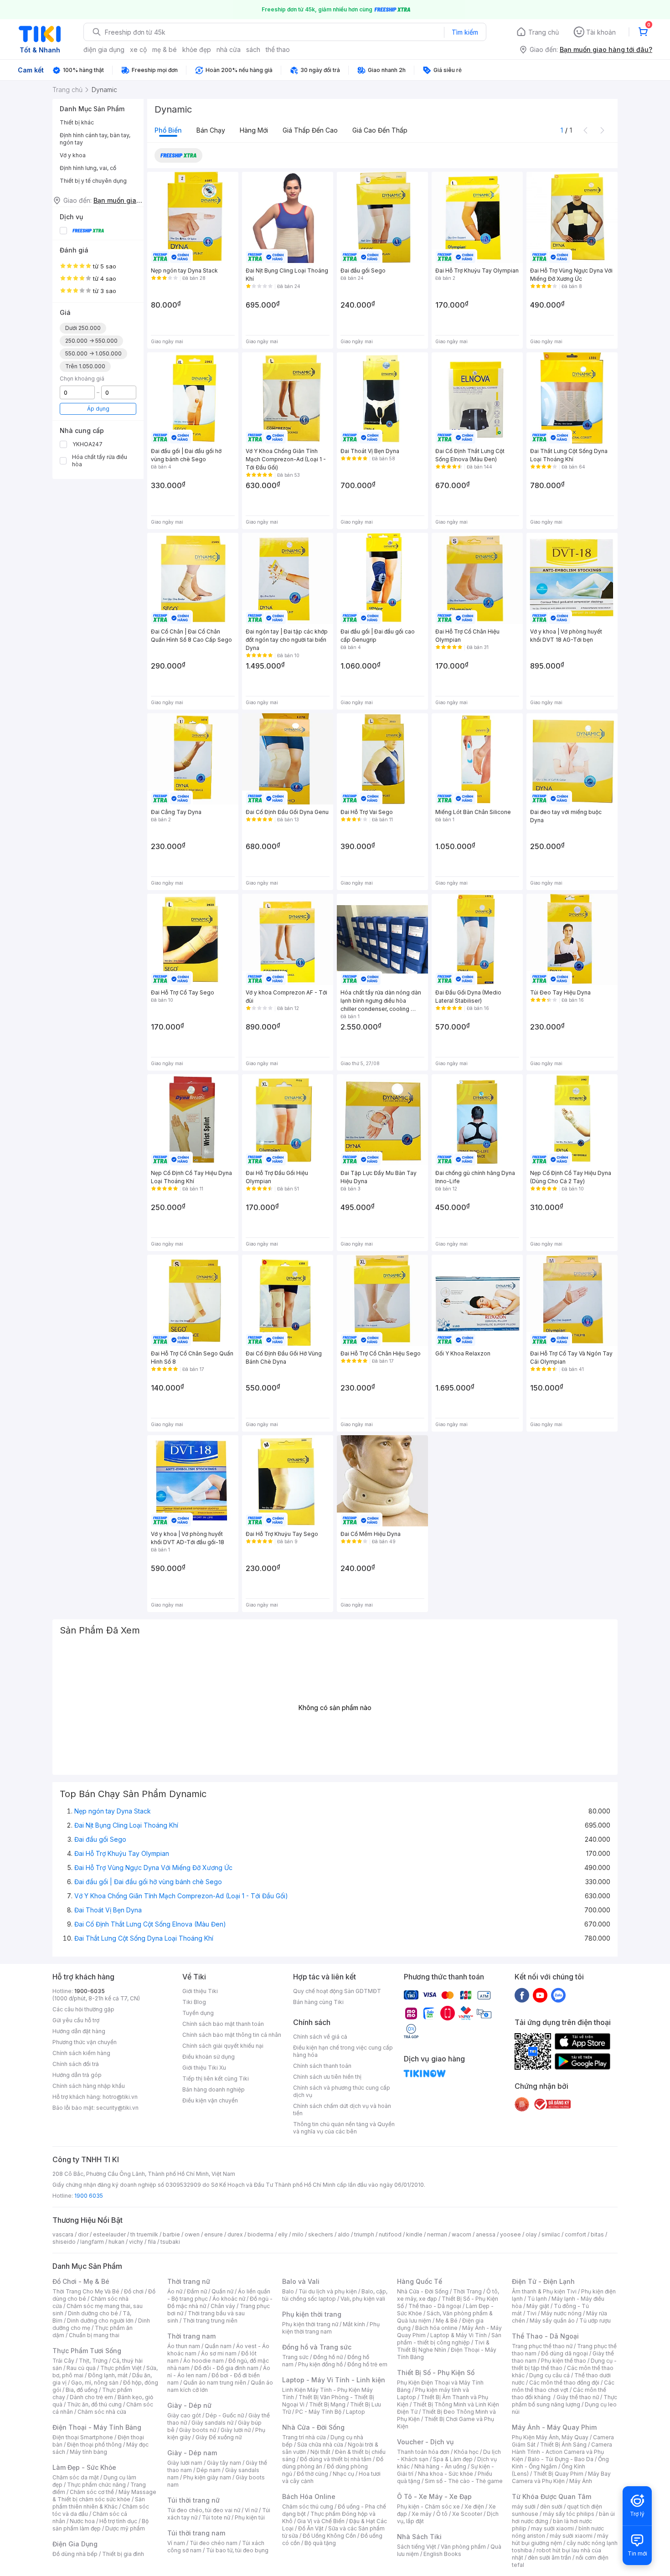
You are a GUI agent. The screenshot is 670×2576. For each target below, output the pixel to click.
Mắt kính (354, 2324)
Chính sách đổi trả (76, 2064)
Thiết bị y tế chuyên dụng (93, 181)
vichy (136, 2242)
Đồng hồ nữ (328, 2357)
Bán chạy (211, 130)
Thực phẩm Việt (121, 2368)
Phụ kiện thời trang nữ (310, 2324)
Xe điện (474, 2506)
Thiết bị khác (77, 122)
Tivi (531, 2313)
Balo (288, 2291)
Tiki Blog (194, 2002)
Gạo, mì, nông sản (95, 2383)
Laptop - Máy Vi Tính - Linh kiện (334, 2380)
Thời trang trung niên (210, 2321)
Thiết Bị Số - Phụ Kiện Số (436, 2372)
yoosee (510, 2234)
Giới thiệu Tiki (200, 1991)
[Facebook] (522, 1995)
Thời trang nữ (189, 2281)
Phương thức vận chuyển (85, 2042)
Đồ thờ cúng (312, 2474)
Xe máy (422, 2514)
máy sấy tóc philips (569, 2514)
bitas (597, 2234)
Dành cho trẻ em (91, 2397)
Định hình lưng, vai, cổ (88, 168)
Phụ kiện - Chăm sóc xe (428, 2506)
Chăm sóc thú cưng (308, 2506)
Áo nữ (175, 2291)
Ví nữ (251, 2510)
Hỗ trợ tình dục (118, 2521)
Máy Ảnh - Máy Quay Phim (554, 2427)
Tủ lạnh (537, 2299)
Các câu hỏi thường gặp (83, 2009)
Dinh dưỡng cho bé (93, 2313)
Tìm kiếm (465, 32)
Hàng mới (254, 130)
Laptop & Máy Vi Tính (459, 2335)
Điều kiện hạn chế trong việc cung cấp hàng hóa (343, 2051)
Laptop (356, 2412)
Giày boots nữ (198, 2430)
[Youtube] (540, 1995)
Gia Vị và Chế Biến (321, 2521)
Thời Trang (467, 2291)
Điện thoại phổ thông (94, 2445)
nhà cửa (229, 49)
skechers (321, 2234)
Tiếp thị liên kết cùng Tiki (216, 2079)
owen (192, 2234)
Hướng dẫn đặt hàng (79, 2031)
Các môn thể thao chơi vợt (563, 2386)
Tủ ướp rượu (595, 2321)
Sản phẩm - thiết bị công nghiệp (449, 2339)
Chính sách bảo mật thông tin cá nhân (232, 2035)
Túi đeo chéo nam (214, 2543)
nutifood (390, 2234)
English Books (442, 2554)
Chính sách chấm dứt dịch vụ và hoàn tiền (342, 2110)
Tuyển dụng (198, 2013)
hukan (116, 2242)
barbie (171, 2234)
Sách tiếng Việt (417, 2547)
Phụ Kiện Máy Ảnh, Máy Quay (550, 2437)
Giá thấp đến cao (310, 130)
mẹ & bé (165, 49)
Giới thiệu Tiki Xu (204, 2068)
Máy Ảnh (581, 2481)
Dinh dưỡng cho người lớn (100, 2321)
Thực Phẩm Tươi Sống (87, 2351)
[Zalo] (558, 1995)
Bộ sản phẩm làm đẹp (100, 2525)
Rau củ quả (81, 2368)
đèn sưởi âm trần (549, 2558)
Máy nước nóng (561, 2313)
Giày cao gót (184, 2415)
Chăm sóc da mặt (76, 2477)
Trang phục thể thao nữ (542, 2346)
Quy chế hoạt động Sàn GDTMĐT (337, 1991)
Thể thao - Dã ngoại (435, 2306)
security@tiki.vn (117, 2108)
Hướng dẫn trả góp (77, 2075)
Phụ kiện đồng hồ (320, 2364)
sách (253, 49)
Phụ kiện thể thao (564, 2361)
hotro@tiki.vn (120, 2097)
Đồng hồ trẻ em (367, 2364)
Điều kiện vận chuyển (210, 2100)
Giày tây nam (224, 2463)
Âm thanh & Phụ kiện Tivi (544, 2291)
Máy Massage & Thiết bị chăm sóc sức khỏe (104, 2496)
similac (551, 2234)
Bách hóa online (436, 2328)
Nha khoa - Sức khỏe (446, 2474)
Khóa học (466, 2452)
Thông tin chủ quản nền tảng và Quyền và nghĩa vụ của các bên (344, 2128)
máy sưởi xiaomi (571, 2536)
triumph (364, 2234)
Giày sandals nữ (212, 2423)
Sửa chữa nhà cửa (320, 2445)
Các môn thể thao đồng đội (564, 2383)
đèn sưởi (551, 2506)
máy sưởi (524, 2506)
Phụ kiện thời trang (312, 2314)
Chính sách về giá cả (320, 2037)
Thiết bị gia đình (123, 2554)
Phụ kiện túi (250, 2517)
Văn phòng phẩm (463, 2547)
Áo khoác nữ (229, 2299)
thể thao (278, 49)
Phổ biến (168, 130)
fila (152, 2242)
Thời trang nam (191, 2336)
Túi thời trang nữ (193, 2500)
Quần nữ (222, 2291)
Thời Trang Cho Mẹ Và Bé (86, 2291)
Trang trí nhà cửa (304, 2437)
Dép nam (209, 2470)
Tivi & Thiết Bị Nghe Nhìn (443, 2346)
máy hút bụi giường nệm (560, 2539)
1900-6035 (90, 1991)
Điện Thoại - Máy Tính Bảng (97, 2427)
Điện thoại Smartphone (83, 2437)
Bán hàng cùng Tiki (318, 2002)
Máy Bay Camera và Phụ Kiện (561, 2477)
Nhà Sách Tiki (419, 2537)
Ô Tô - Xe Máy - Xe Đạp (434, 2496)
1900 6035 (89, 2196)
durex (235, 2234)
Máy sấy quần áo (552, 2321)
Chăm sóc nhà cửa (102, 2412)
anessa (486, 2234)
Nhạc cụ (343, 2474)
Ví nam (176, 2543)
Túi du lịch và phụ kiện (328, 2291)
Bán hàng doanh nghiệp (214, 2089)
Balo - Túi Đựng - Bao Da (561, 2459)
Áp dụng (98, 409)
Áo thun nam (184, 2346)
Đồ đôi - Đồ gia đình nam (226, 2368)
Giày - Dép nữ (189, 2405)
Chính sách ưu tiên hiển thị (327, 2077)
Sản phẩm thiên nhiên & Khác (99, 2503)
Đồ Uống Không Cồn (329, 2536)
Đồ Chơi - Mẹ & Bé (81, 2281)
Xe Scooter (467, 2514)
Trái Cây (63, 2361)
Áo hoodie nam (204, 2361)
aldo (344, 2234)
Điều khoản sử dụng (209, 2057)
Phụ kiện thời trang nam (331, 2328)
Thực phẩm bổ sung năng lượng (564, 2401)
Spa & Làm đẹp (453, 2459)
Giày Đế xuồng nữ (219, 2437)
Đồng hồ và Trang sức (317, 2347)
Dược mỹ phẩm (125, 2528)
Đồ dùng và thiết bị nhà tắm (336, 2459)
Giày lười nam (185, 2463)
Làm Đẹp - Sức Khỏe (84, 2467)
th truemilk (144, 2234)
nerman (437, 2234)
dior (83, 2234)
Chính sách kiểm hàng (81, 2053)
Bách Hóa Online (309, 2496)
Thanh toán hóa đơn (423, 2452)
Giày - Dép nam (192, 2453)
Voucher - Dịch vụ (425, 2442)
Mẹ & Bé (447, 2321)
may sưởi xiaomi (552, 2528)
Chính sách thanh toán (322, 2066)
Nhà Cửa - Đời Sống (313, 2427)
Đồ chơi (134, 2291)
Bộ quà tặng (320, 2543)
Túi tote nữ (216, 2517)
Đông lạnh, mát (108, 2375)
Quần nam (218, 2346)
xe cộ (138, 49)
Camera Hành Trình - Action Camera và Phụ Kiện (562, 2452)
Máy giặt (538, 2306)
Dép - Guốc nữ (225, 2415)
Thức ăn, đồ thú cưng (94, 2404)
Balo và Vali (301, 2281)
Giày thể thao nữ (578, 2397)
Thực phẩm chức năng (96, 2485)
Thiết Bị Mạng (327, 2404)
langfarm (92, 2242)
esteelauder (109, 2234)
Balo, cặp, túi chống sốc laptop (335, 2295)
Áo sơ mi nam (219, 2353)
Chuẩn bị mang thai (94, 2335)
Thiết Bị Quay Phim (558, 2474)
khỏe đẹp (197, 49)
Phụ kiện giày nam (207, 2477)
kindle (414, 2234)
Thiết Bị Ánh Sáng (563, 2445)
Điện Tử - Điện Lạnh (543, 2281)
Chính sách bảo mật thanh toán (223, 2024)
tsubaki (170, 2242)
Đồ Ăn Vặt (311, 2528)
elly (283, 2234)
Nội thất (320, 2452)
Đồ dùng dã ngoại (564, 2353)
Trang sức (295, 2357)
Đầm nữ (197, 2291)
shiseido (64, 2242)
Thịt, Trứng (93, 2361)
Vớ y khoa (73, 155)
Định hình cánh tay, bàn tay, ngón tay (95, 139)
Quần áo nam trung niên (215, 2383)
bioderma (260, 2234)
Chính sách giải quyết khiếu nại (223, 2046)
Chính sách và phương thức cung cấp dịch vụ (342, 2091)
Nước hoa (82, 2521)
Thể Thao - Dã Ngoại (545, 2336)
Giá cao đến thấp (380, 130)
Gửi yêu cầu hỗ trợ (76, 2020)
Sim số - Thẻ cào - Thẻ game (464, 2481)
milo (298, 2234)
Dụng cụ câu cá (549, 2375)
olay (531, 2234)
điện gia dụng (104, 49)
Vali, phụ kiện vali (363, 2299)
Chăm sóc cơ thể (92, 2492)
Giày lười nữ (236, 2430)
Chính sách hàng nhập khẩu (89, 2086)
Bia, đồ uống (82, 2390)
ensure (214, 2234)
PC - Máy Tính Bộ (318, 2412)
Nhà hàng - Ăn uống (440, 2466)
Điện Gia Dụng (75, 2544)
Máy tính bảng (88, 2452)
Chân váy (223, 2306)
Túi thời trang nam (196, 2533)
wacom (461, 2234)
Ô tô (442, 2514)
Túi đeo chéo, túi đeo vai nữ (204, 2510)
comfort (575, 2234)
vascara (63, 2234)
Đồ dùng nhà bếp (75, 2554)
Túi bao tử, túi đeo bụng (237, 2550)
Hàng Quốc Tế (420, 2281)
